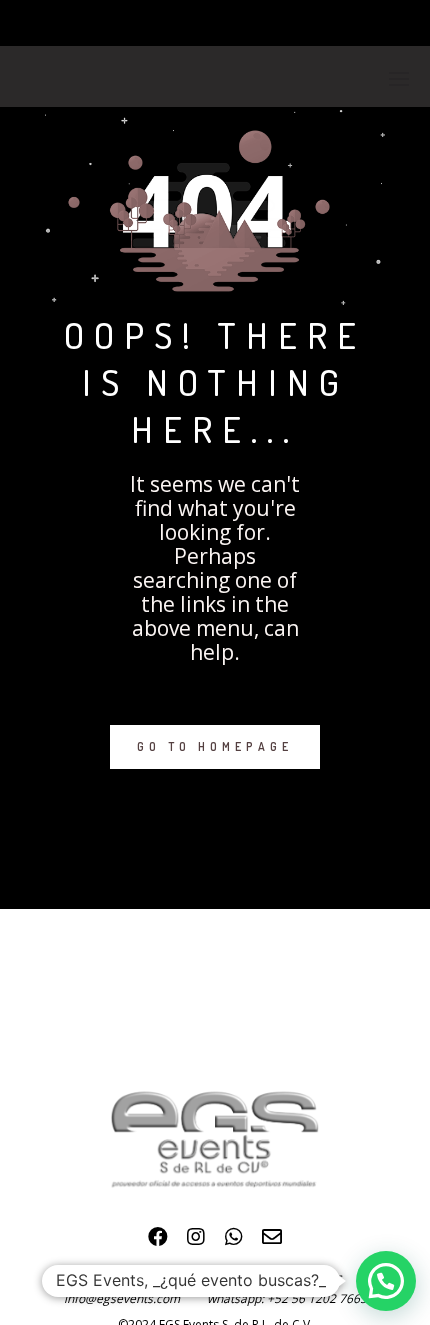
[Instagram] (196, 1241)
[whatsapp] (234, 1241)
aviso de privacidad (151, 1277)
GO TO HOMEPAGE (215, 746)
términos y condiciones (278, 1277)
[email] (272, 1241)
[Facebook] (158, 1241)
